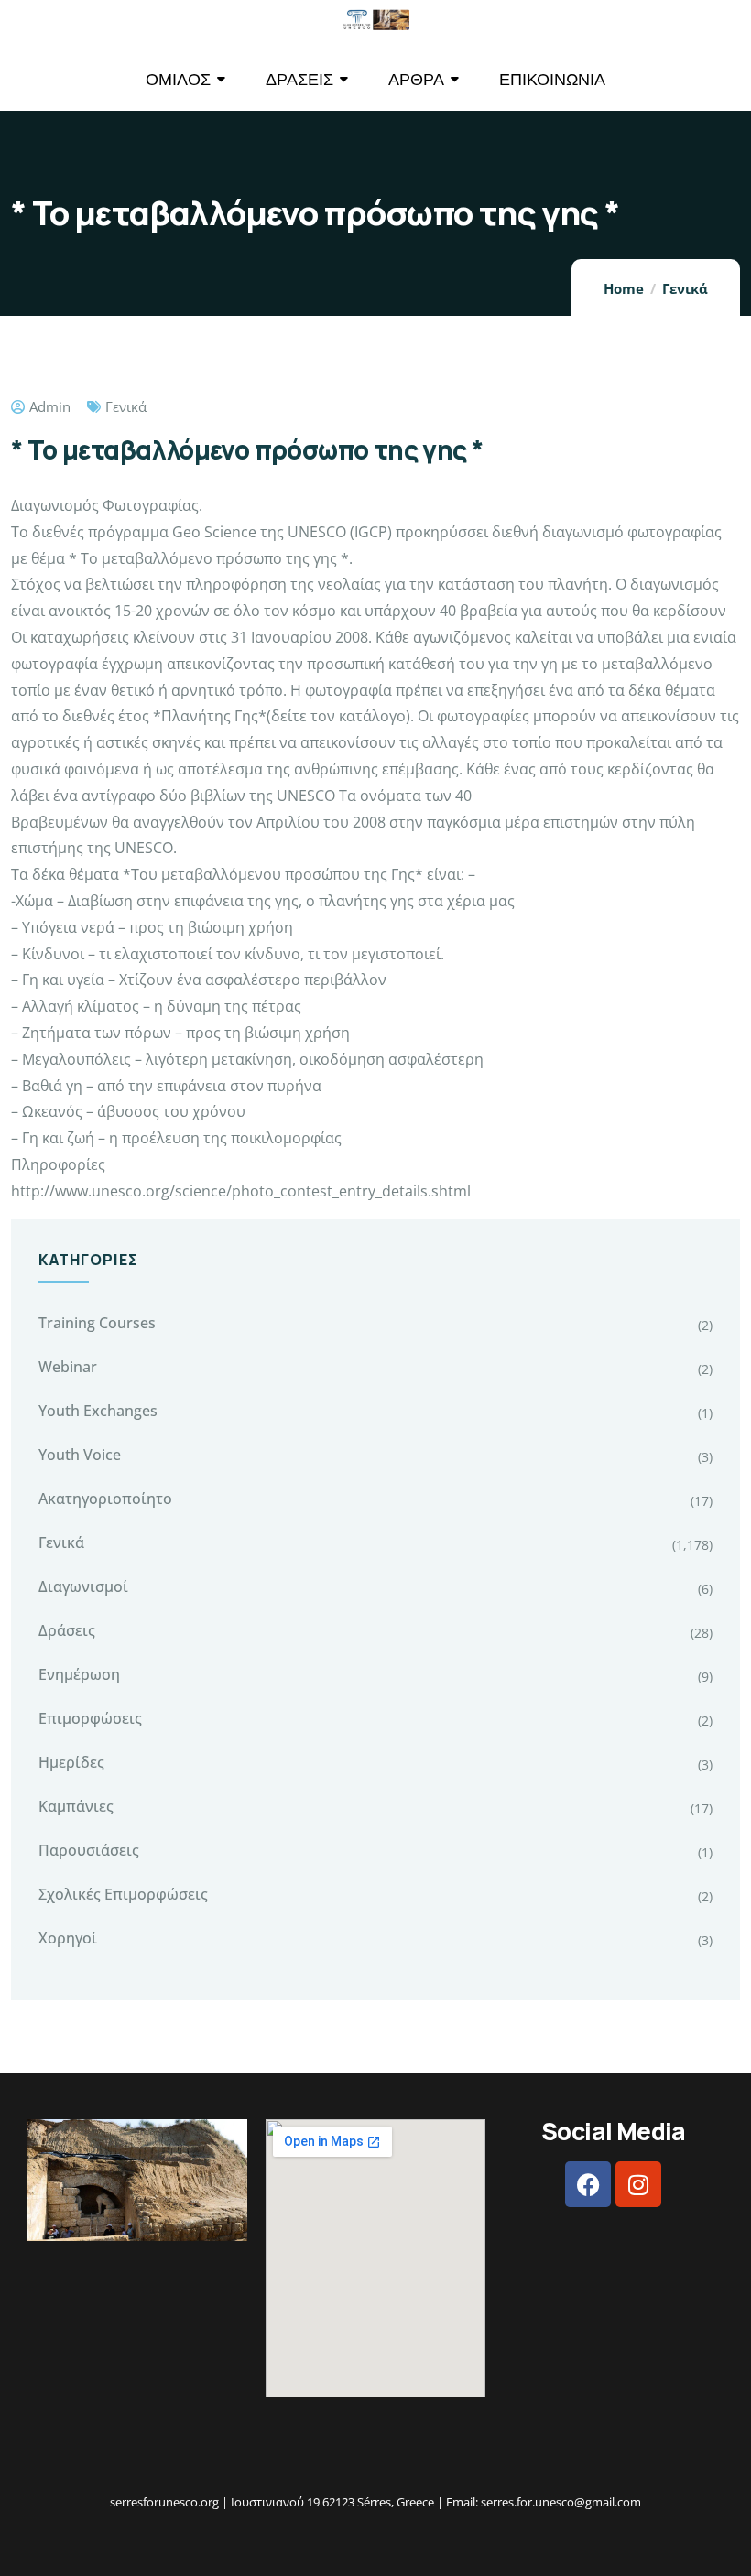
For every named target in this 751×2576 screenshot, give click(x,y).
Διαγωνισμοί (83, 1586)
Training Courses (97, 1323)
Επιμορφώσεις (90, 1718)
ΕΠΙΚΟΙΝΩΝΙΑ (552, 79)
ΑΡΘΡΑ (416, 79)
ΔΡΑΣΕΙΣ (299, 79)
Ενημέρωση (79, 1674)
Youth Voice (80, 1455)
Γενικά (685, 288)
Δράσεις (67, 1630)
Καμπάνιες (76, 1806)
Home (624, 288)
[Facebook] (588, 2184)
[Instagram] (638, 2184)
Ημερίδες (71, 1762)
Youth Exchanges (98, 1411)
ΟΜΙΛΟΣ (178, 79)
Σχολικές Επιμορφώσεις (123, 1894)
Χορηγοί (68, 1938)
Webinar (68, 1367)
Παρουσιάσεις (89, 1850)
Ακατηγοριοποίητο (105, 1499)
